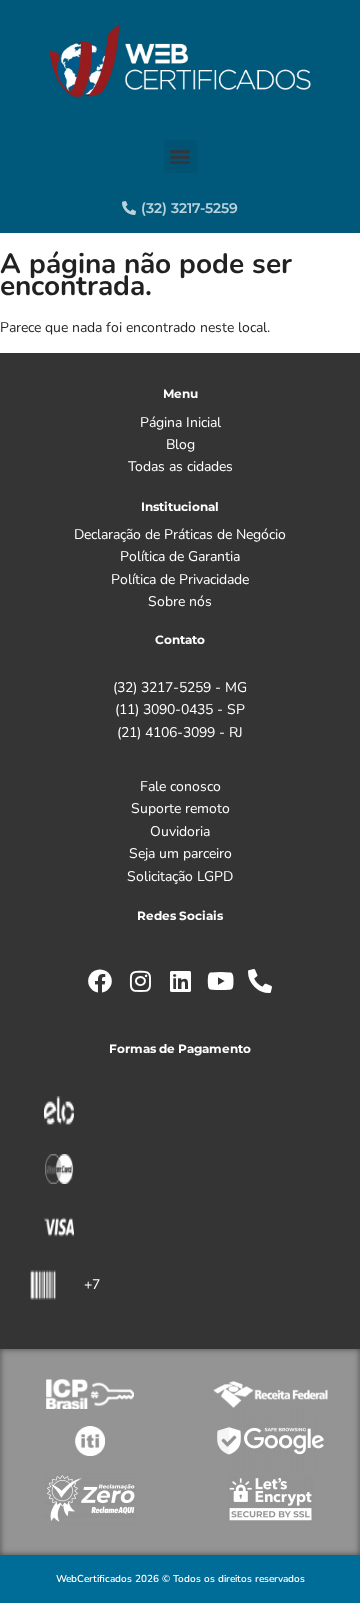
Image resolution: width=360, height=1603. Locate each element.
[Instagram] (140, 981)
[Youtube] (220, 981)
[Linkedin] (180, 981)
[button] (180, 156)
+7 (92, 1284)
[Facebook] (100, 981)
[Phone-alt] (260, 981)
